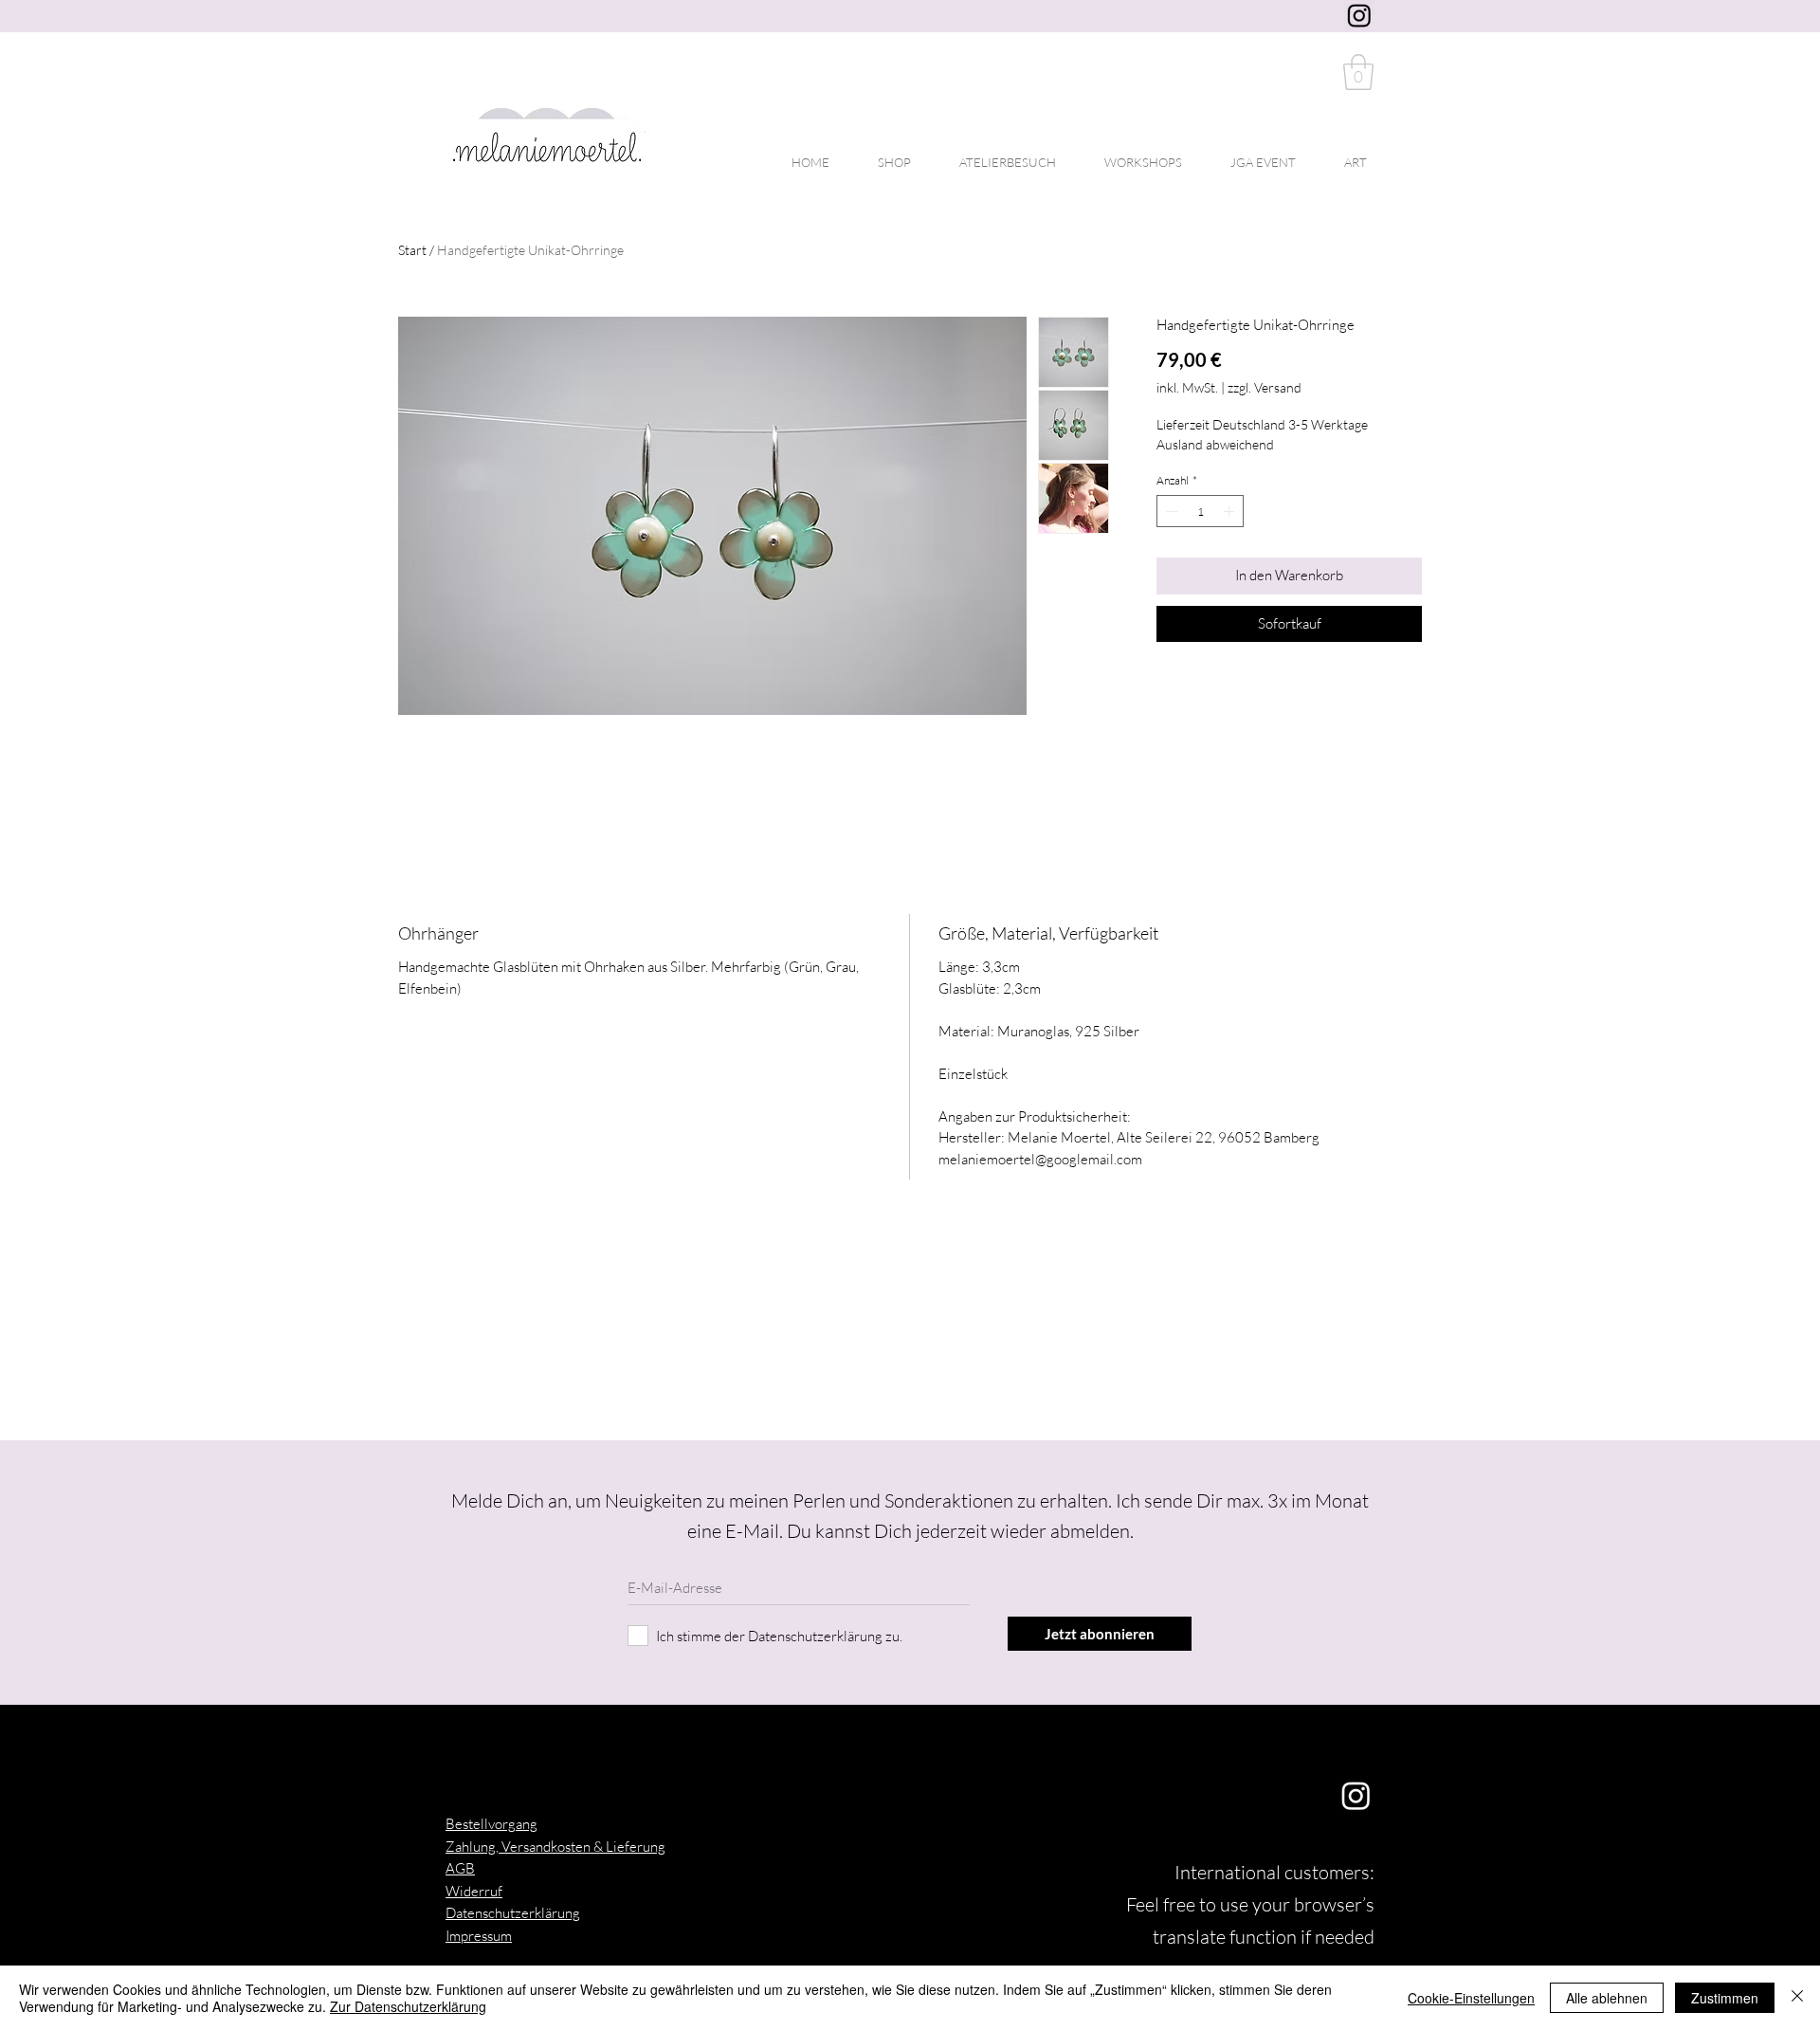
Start (412, 250)
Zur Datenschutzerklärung (408, 2006)
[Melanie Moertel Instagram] (1356, 1795)
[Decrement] (1170, 511)
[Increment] (1230, 511)
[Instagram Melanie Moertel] (1359, 15)
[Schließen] (1797, 1998)
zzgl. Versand (1265, 387)
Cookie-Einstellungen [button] (1471, 1998)
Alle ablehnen (1607, 1998)
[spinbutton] (1200, 511)
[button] (1358, 72)
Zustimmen (1725, 1998)
